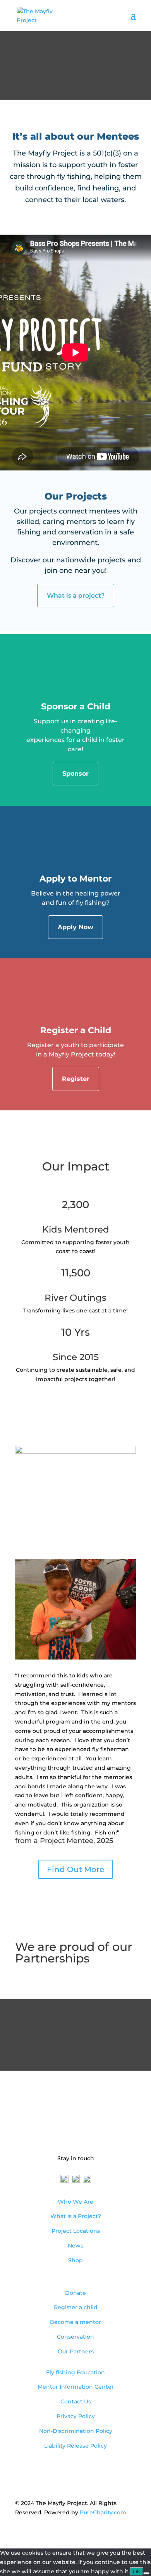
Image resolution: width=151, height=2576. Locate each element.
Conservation (75, 2337)
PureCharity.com (103, 2512)
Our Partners (76, 2351)
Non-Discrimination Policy (76, 2431)
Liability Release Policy (75, 2446)
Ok (136, 2571)
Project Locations (76, 2231)
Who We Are (75, 2202)
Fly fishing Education (75, 2372)
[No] (146, 2573)
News (75, 2246)
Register (76, 1079)
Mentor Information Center (76, 2387)
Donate (75, 2293)
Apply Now (75, 927)
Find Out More (75, 1869)
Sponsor (75, 774)
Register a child (76, 2307)
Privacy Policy (76, 2416)
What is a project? (76, 596)
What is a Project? (76, 2216)
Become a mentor (75, 2322)
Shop (75, 2260)
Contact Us (76, 2401)
